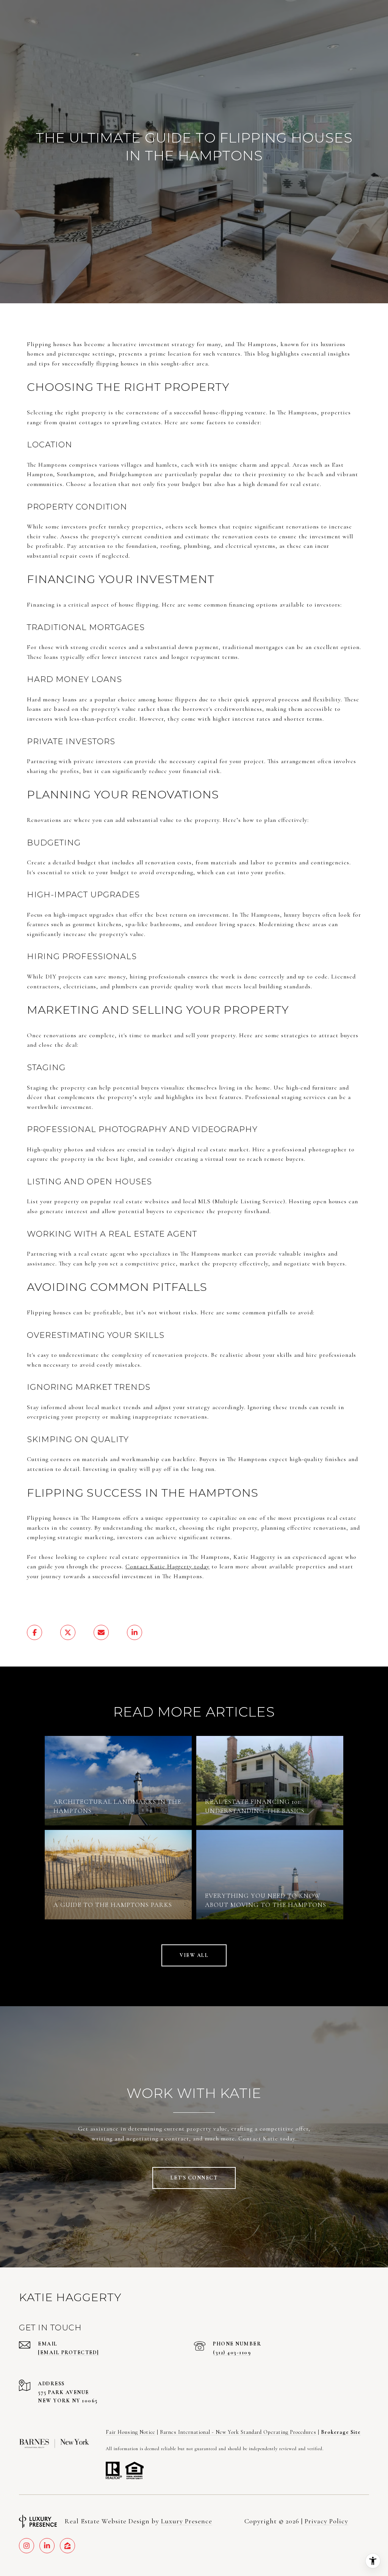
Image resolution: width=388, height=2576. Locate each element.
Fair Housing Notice (131, 2432)
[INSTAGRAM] (27, 2546)
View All (194, 1955)
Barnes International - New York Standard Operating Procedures (238, 2432)
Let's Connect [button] (194, 2178)
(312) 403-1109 (232, 2353)
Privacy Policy (326, 2521)
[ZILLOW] (67, 2546)
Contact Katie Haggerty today (167, 1566)
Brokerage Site (341, 2432)
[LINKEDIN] (47, 2546)
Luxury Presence (187, 2521)
